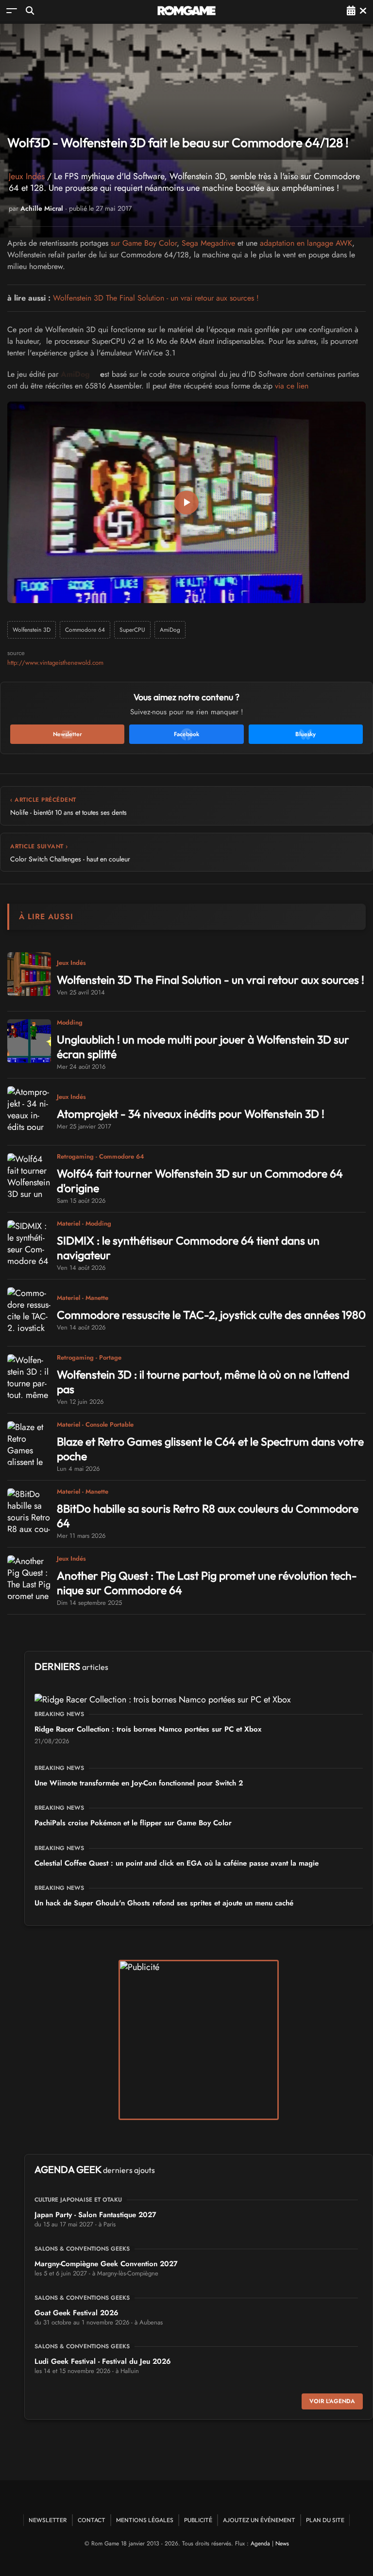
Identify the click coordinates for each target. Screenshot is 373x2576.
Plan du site (325, 2520)
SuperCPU (132, 630)
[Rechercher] (30, 10)
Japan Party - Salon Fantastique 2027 (95, 2215)
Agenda (260, 2543)
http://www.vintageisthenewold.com (55, 663)
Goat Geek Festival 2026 (76, 2313)
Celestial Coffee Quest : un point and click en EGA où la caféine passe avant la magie (177, 1863)
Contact (92, 2520)
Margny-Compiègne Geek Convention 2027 (106, 2264)
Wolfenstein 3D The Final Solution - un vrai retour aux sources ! (156, 298)
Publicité (198, 2520)
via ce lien (292, 386)
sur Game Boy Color (144, 243)
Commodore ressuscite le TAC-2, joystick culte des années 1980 (211, 1315)
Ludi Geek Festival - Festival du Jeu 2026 (103, 2361)
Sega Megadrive (208, 243)
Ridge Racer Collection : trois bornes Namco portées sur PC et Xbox (148, 1729)
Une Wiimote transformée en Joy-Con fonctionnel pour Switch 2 (139, 1783)
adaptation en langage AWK (306, 243)
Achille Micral (42, 208)
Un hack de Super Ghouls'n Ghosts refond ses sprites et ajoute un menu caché (164, 1903)
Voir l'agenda (332, 2401)
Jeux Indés (27, 176)
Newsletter (48, 2520)
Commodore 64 (85, 630)
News (282, 2543)
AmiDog (75, 374)
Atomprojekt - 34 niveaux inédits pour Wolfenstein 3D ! (191, 1114)
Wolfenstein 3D (32, 630)
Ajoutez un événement (259, 2520)
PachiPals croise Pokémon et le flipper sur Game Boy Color (133, 1823)
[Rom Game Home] (186, 11)
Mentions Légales (145, 2520)
